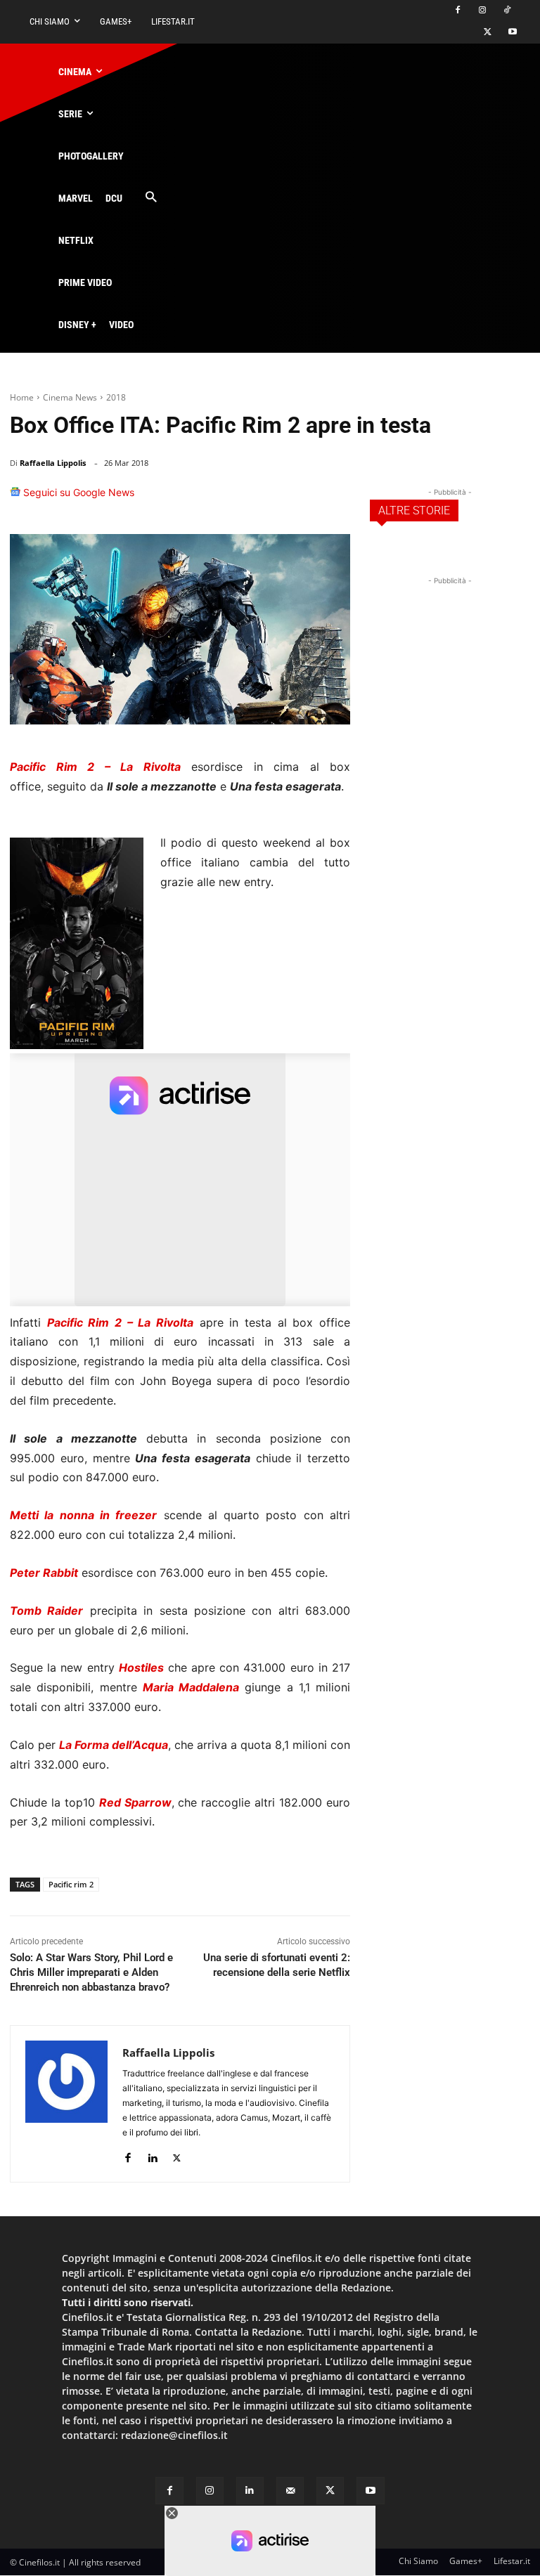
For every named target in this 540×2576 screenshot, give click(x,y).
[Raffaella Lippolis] (66, 2104)
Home (22, 397)
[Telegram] (333, 499)
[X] (488, 33)
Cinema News (70, 397)
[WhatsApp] (269, 499)
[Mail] (290, 2491)
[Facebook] (458, 11)
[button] (151, 198)
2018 (116, 397)
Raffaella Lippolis (53, 463)
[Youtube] (512, 33)
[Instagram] (482, 11)
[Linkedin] (301, 499)
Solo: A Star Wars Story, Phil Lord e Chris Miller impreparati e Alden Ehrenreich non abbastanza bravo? (91, 1972)
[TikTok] (507, 11)
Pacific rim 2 (71, 1884)
